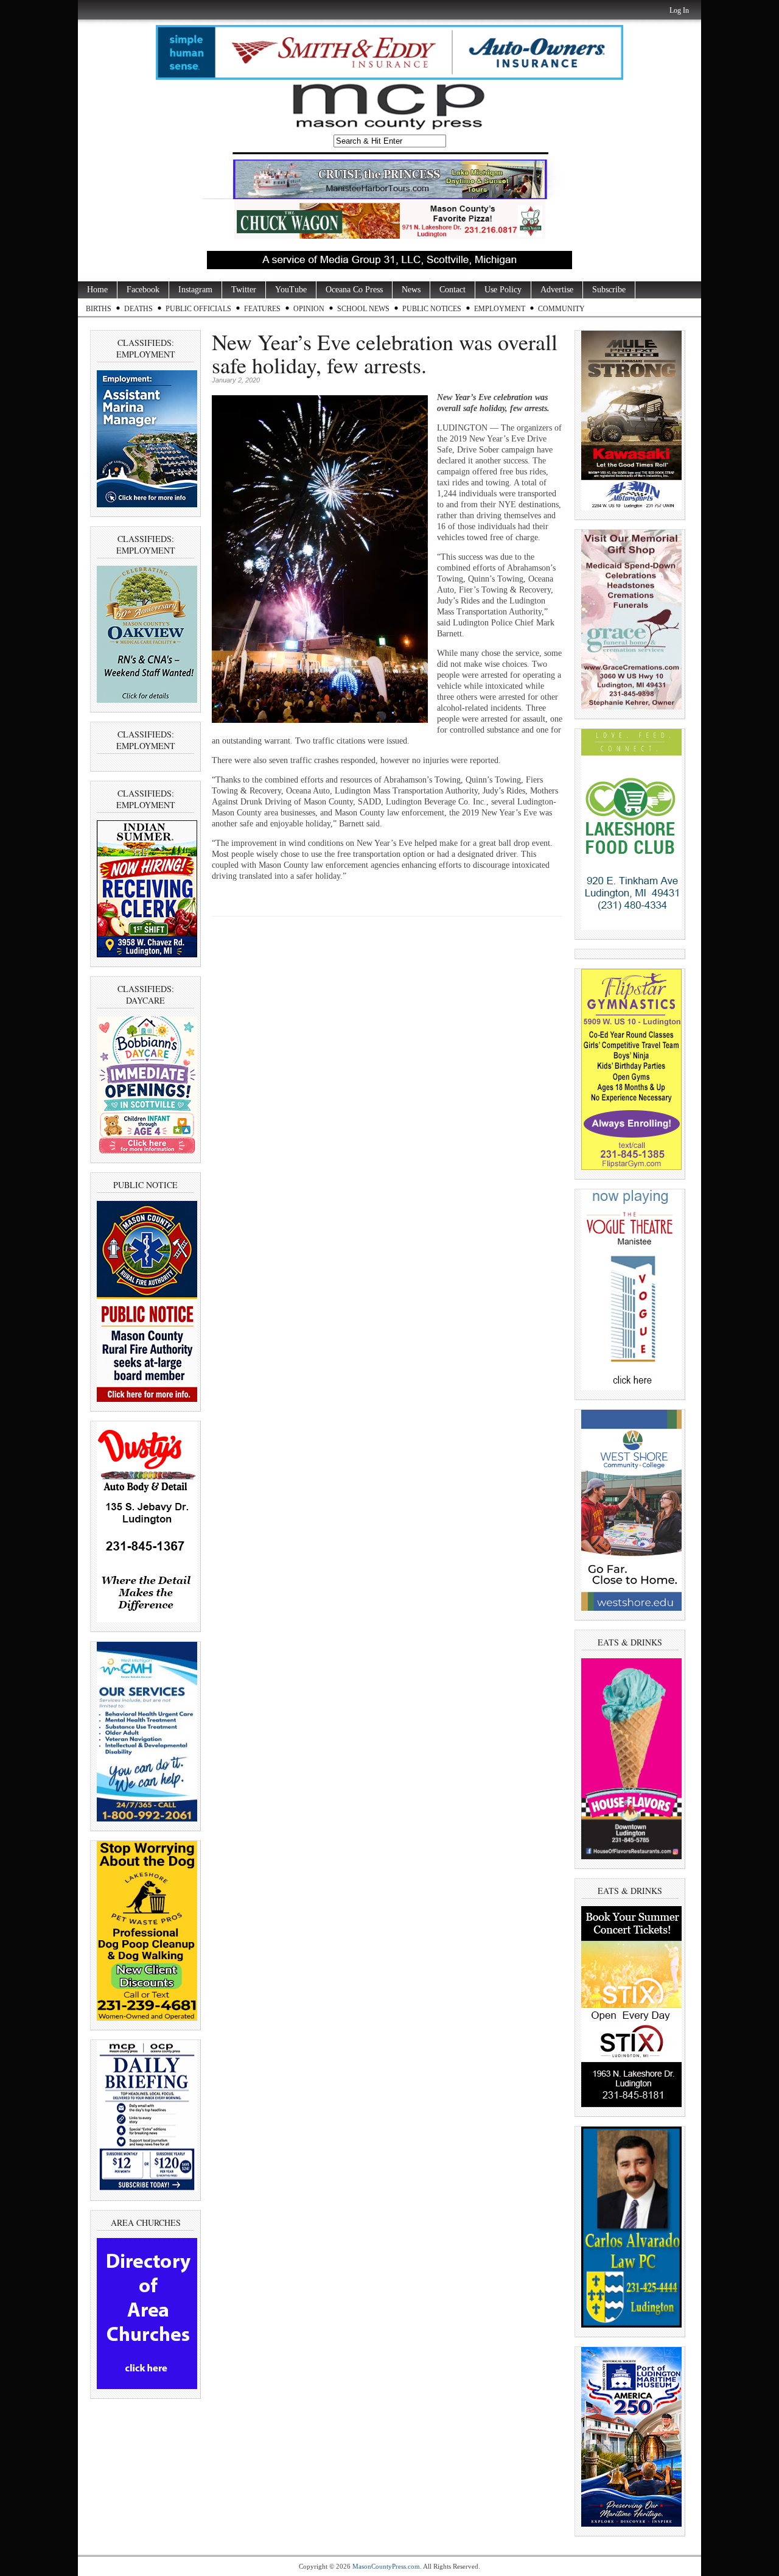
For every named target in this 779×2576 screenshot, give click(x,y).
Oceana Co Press (354, 290)
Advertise (557, 290)
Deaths (138, 309)
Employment (500, 309)
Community (561, 309)
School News (363, 309)
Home (97, 290)
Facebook (143, 290)
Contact (452, 290)
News (411, 290)
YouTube (291, 290)
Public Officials (198, 309)
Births (99, 309)
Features (262, 309)
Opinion (309, 309)
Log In (679, 10)
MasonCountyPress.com (386, 2566)
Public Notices (432, 309)
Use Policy (503, 290)
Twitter (244, 290)
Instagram (195, 290)
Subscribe (609, 290)
